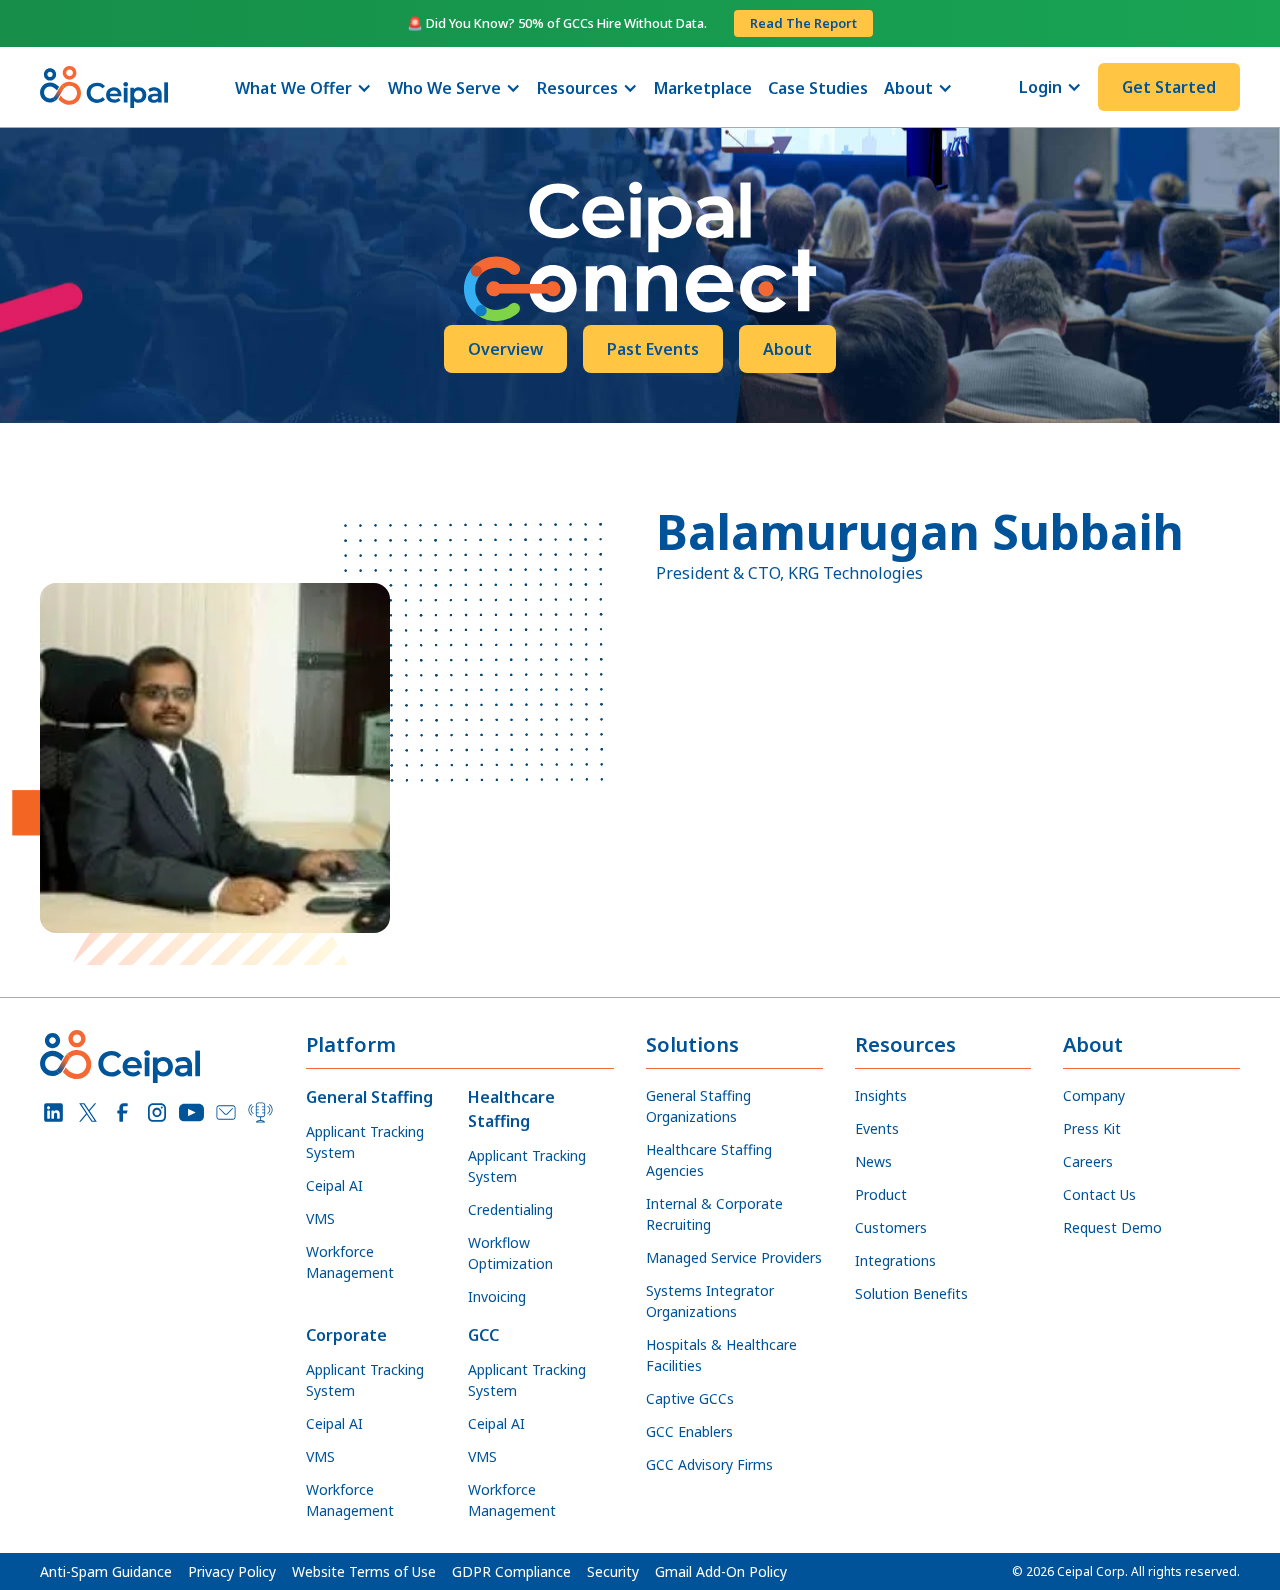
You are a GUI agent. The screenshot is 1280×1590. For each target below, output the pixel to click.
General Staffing (369, 1097)
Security (613, 1571)
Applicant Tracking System (365, 1142)
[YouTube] (191, 1112)
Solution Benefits (911, 1293)
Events (877, 1128)
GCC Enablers (689, 1431)
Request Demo (1112, 1227)
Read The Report (803, 23)
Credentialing (510, 1209)
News (873, 1161)
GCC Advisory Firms (709, 1464)
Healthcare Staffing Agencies (709, 1160)
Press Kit (1092, 1128)
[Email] (226, 1112)
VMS (320, 1218)
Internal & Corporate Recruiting (714, 1214)
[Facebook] (122, 1112)
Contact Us (1099, 1194)
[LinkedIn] (53, 1112)
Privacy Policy (232, 1571)
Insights (881, 1095)
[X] (88, 1112)
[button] (303, 88)
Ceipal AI (334, 1185)
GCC (483, 1335)
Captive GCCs (690, 1398)
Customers (891, 1227)
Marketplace (703, 88)
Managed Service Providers (734, 1257)
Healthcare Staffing (511, 1109)
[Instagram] (157, 1112)
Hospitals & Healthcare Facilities (721, 1355)
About (787, 349)
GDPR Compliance (511, 1571)
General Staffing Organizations (698, 1106)
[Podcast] (260, 1112)
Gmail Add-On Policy (721, 1571)
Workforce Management (350, 1262)
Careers (1088, 1161)
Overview (505, 349)
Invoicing (497, 1296)
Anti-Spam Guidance (106, 1571)
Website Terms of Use (364, 1571)
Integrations (895, 1260)
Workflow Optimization (510, 1253)
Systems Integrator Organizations (710, 1301)
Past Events (653, 349)
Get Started (1169, 87)
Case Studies (818, 88)
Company (1094, 1095)
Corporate (346, 1335)
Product (881, 1194)
